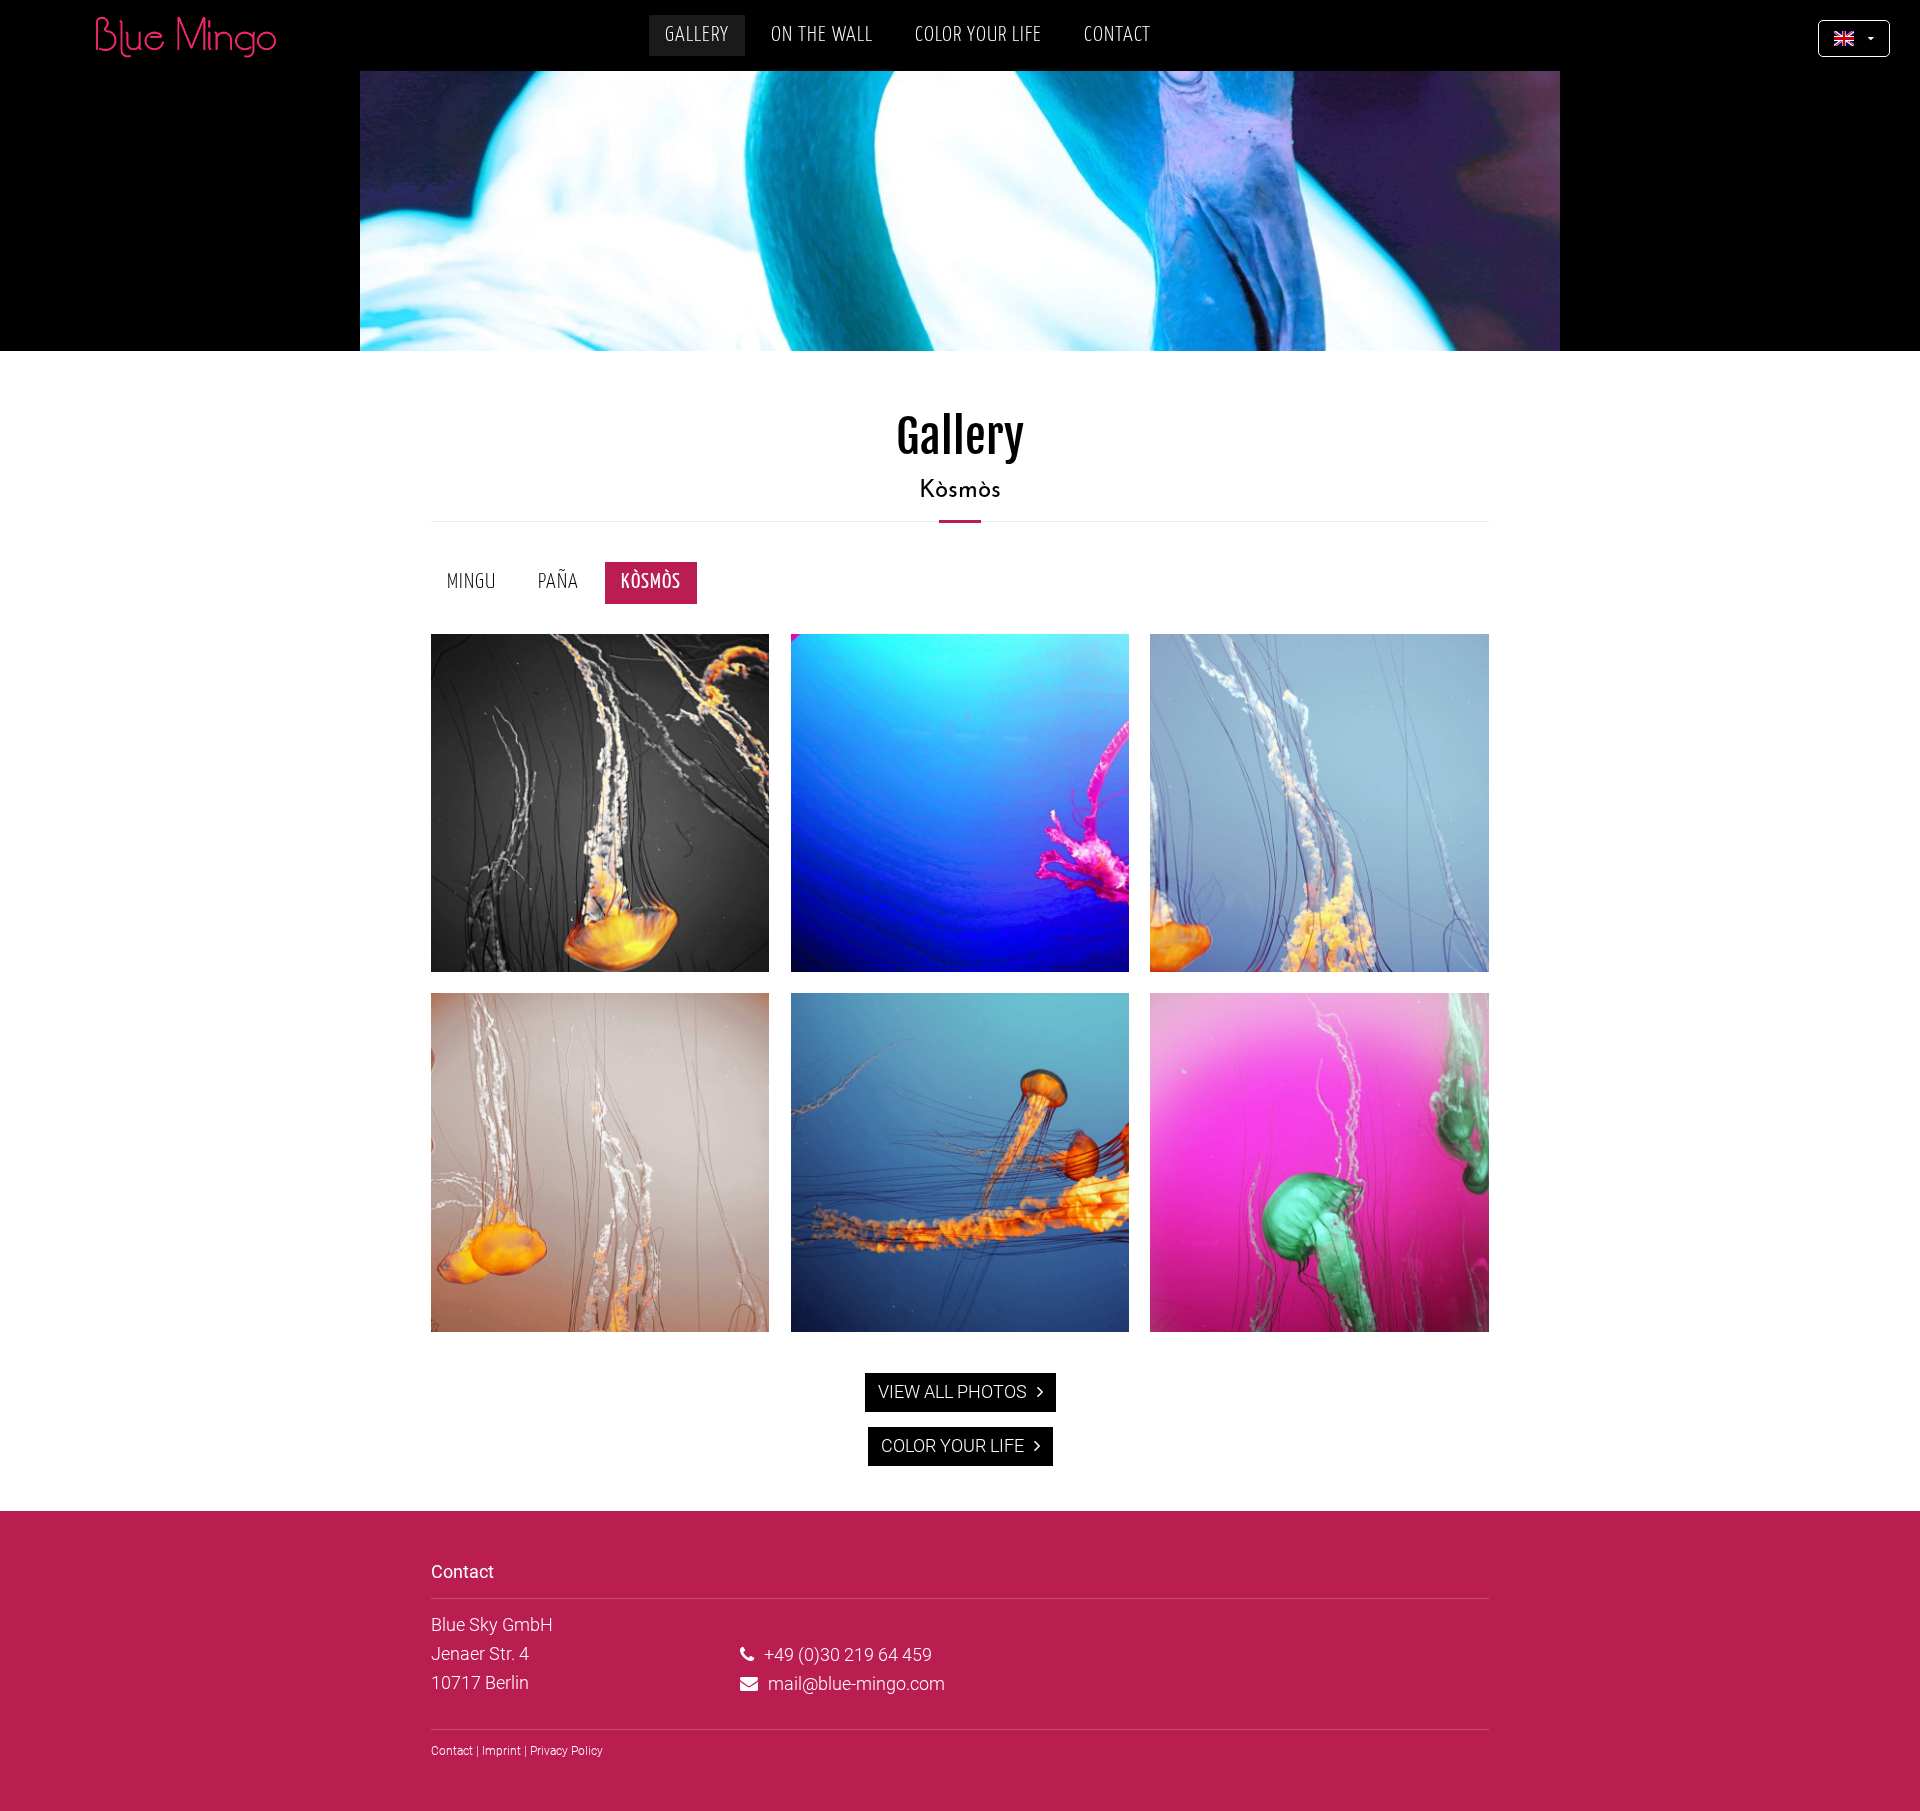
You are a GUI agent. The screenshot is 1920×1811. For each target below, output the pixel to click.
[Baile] (600, 1325)
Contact (452, 1751)
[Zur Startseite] (186, 37)
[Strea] (960, 1325)
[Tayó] (1319, 965)
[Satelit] (960, 965)
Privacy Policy (566, 1751)
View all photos (952, 1391)
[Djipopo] (1319, 1325)
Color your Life (952, 1445)
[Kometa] (600, 965)
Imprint (501, 1751)
